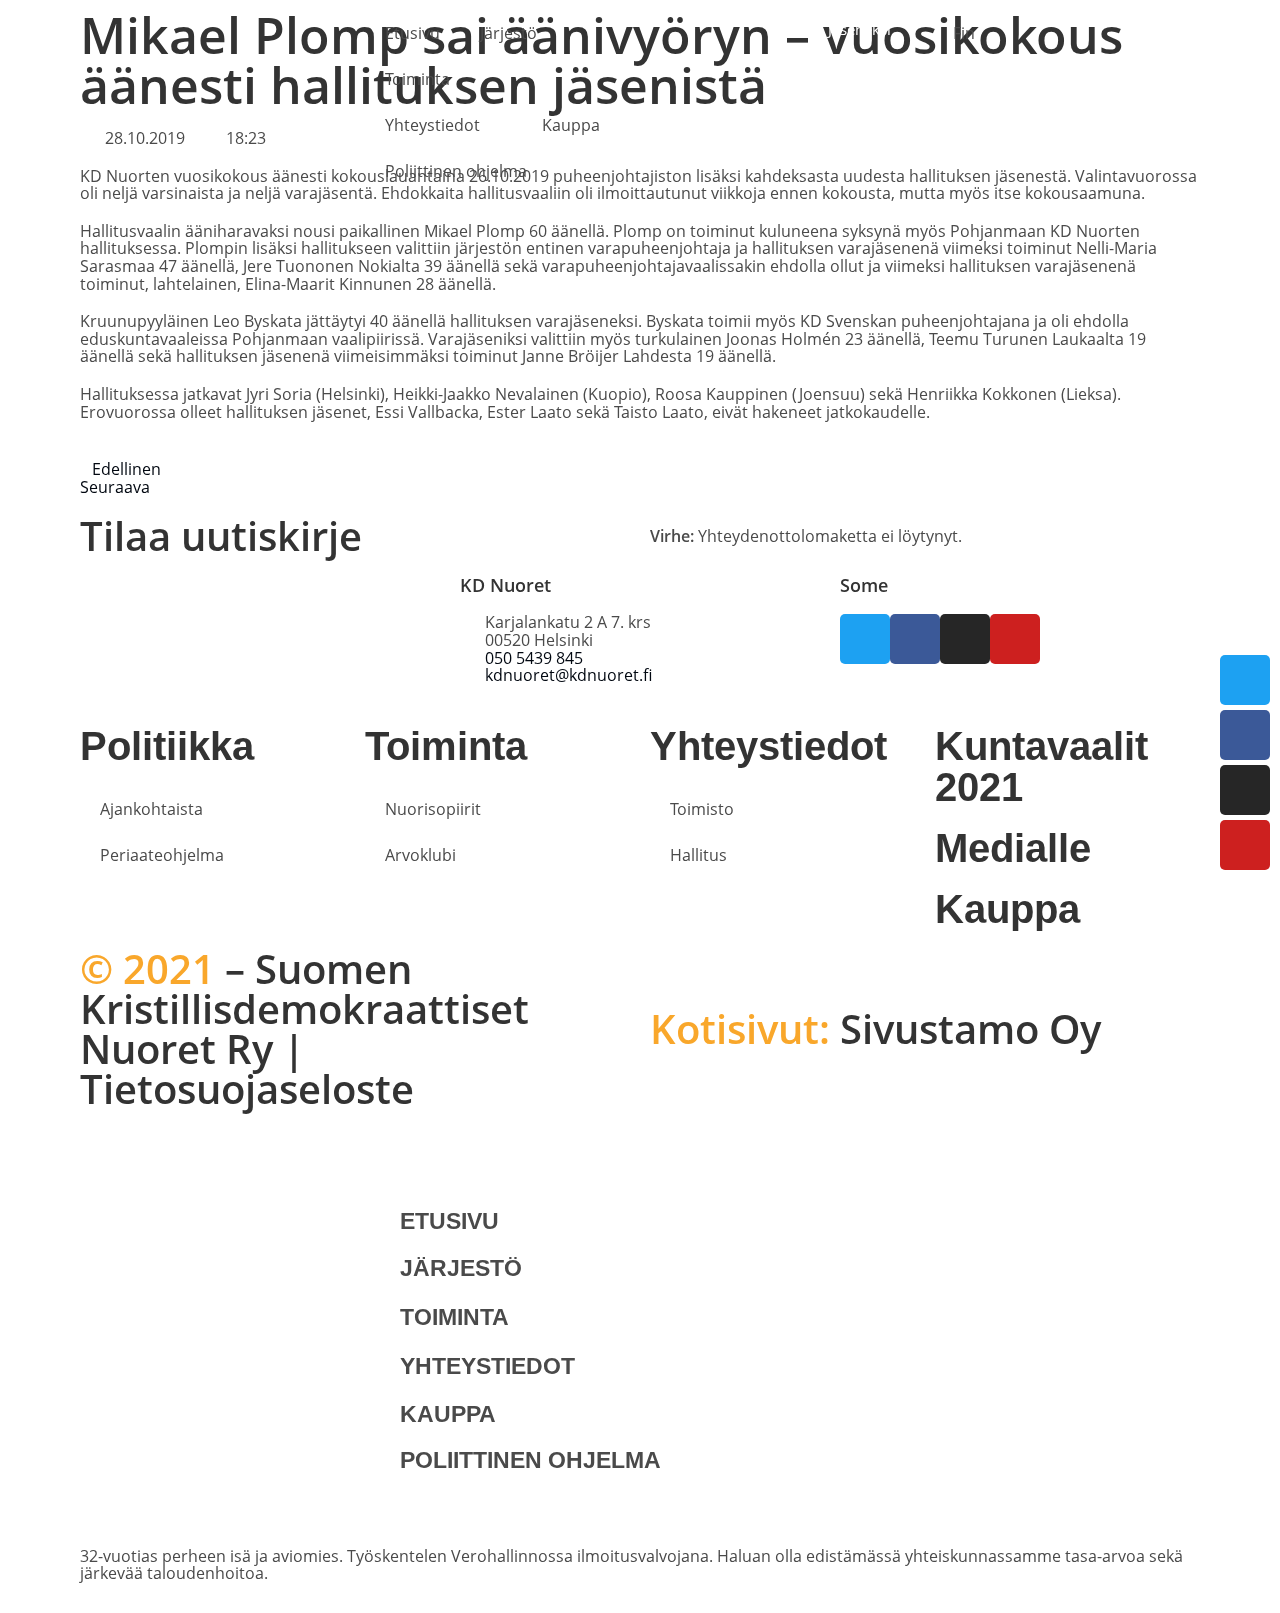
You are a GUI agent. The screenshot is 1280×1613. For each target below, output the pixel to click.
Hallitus (698, 855)
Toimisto (702, 809)
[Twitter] (1245, 680)
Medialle (1013, 848)
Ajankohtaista (151, 809)
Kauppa (571, 125)
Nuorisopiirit (433, 809)
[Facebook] (1245, 735)
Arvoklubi (420, 855)
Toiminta (417, 79)
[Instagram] (1245, 790)
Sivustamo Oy (875, 1028)
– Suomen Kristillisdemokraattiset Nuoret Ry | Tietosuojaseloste (304, 1028)
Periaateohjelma (162, 855)
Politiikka (167, 746)
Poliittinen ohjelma (456, 171)
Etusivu (412, 33)
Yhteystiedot (432, 125)
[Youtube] (1245, 845)
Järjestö (508, 33)
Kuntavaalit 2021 (1041, 766)
